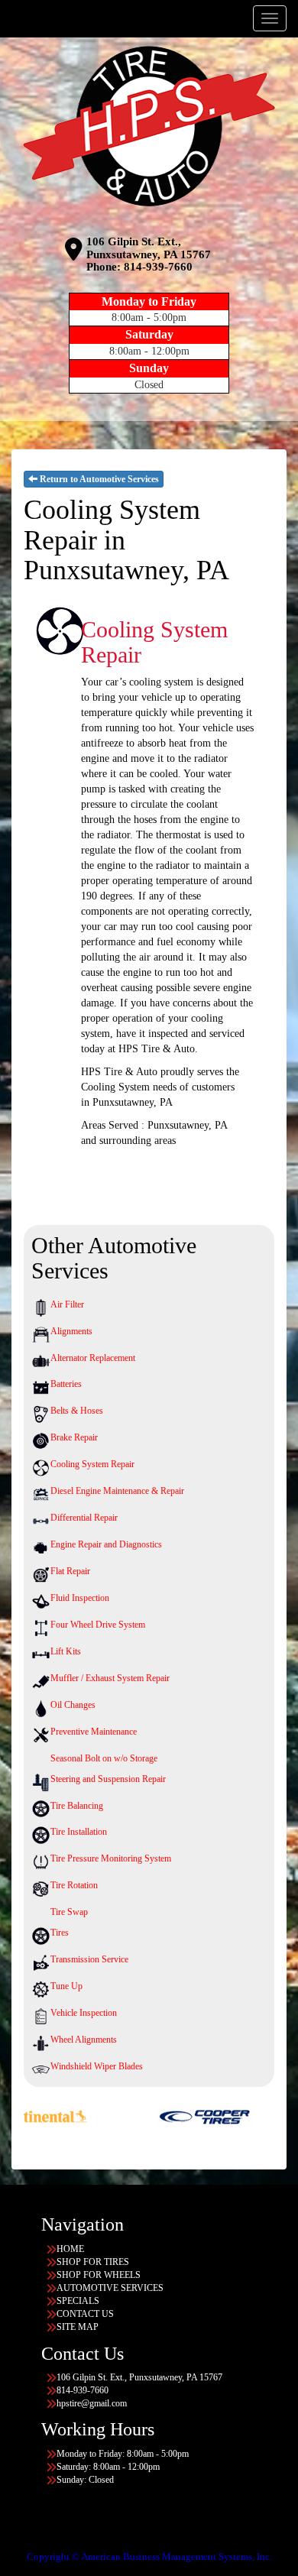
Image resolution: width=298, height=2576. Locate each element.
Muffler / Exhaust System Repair (110, 1678)
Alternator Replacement (93, 1358)
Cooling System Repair (92, 1464)
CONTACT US (85, 2314)
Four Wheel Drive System (98, 1625)
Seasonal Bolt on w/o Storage (104, 1758)
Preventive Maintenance (94, 1732)
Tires (60, 1933)
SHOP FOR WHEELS (99, 2275)
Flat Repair (70, 1571)
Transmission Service (89, 1959)
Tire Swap (69, 1912)
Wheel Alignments (84, 2040)
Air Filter (67, 1304)
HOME (70, 2249)
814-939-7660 (158, 267)
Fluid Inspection (80, 1598)
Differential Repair (84, 1518)
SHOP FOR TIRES (93, 2262)
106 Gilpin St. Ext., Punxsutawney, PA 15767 (149, 248)
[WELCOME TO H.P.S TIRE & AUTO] (149, 126)
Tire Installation (79, 1832)
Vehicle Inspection (84, 2013)
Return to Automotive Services (98, 479)
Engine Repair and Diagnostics (106, 1544)
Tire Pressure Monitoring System (111, 1858)
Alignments (71, 1331)
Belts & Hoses (77, 1411)
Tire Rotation (74, 1885)
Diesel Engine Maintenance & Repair (117, 1491)
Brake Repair (74, 1437)
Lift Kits (66, 1651)
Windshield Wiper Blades (97, 2066)
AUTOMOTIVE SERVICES (110, 2288)
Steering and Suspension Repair (108, 1779)
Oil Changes (73, 1705)
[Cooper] (154, 2116)
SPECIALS (78, 2301)
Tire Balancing (77, 1806)
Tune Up (66, 1986)
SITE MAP (78, 2327)
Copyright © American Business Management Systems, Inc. (149, 2557)
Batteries (66, 1384)
